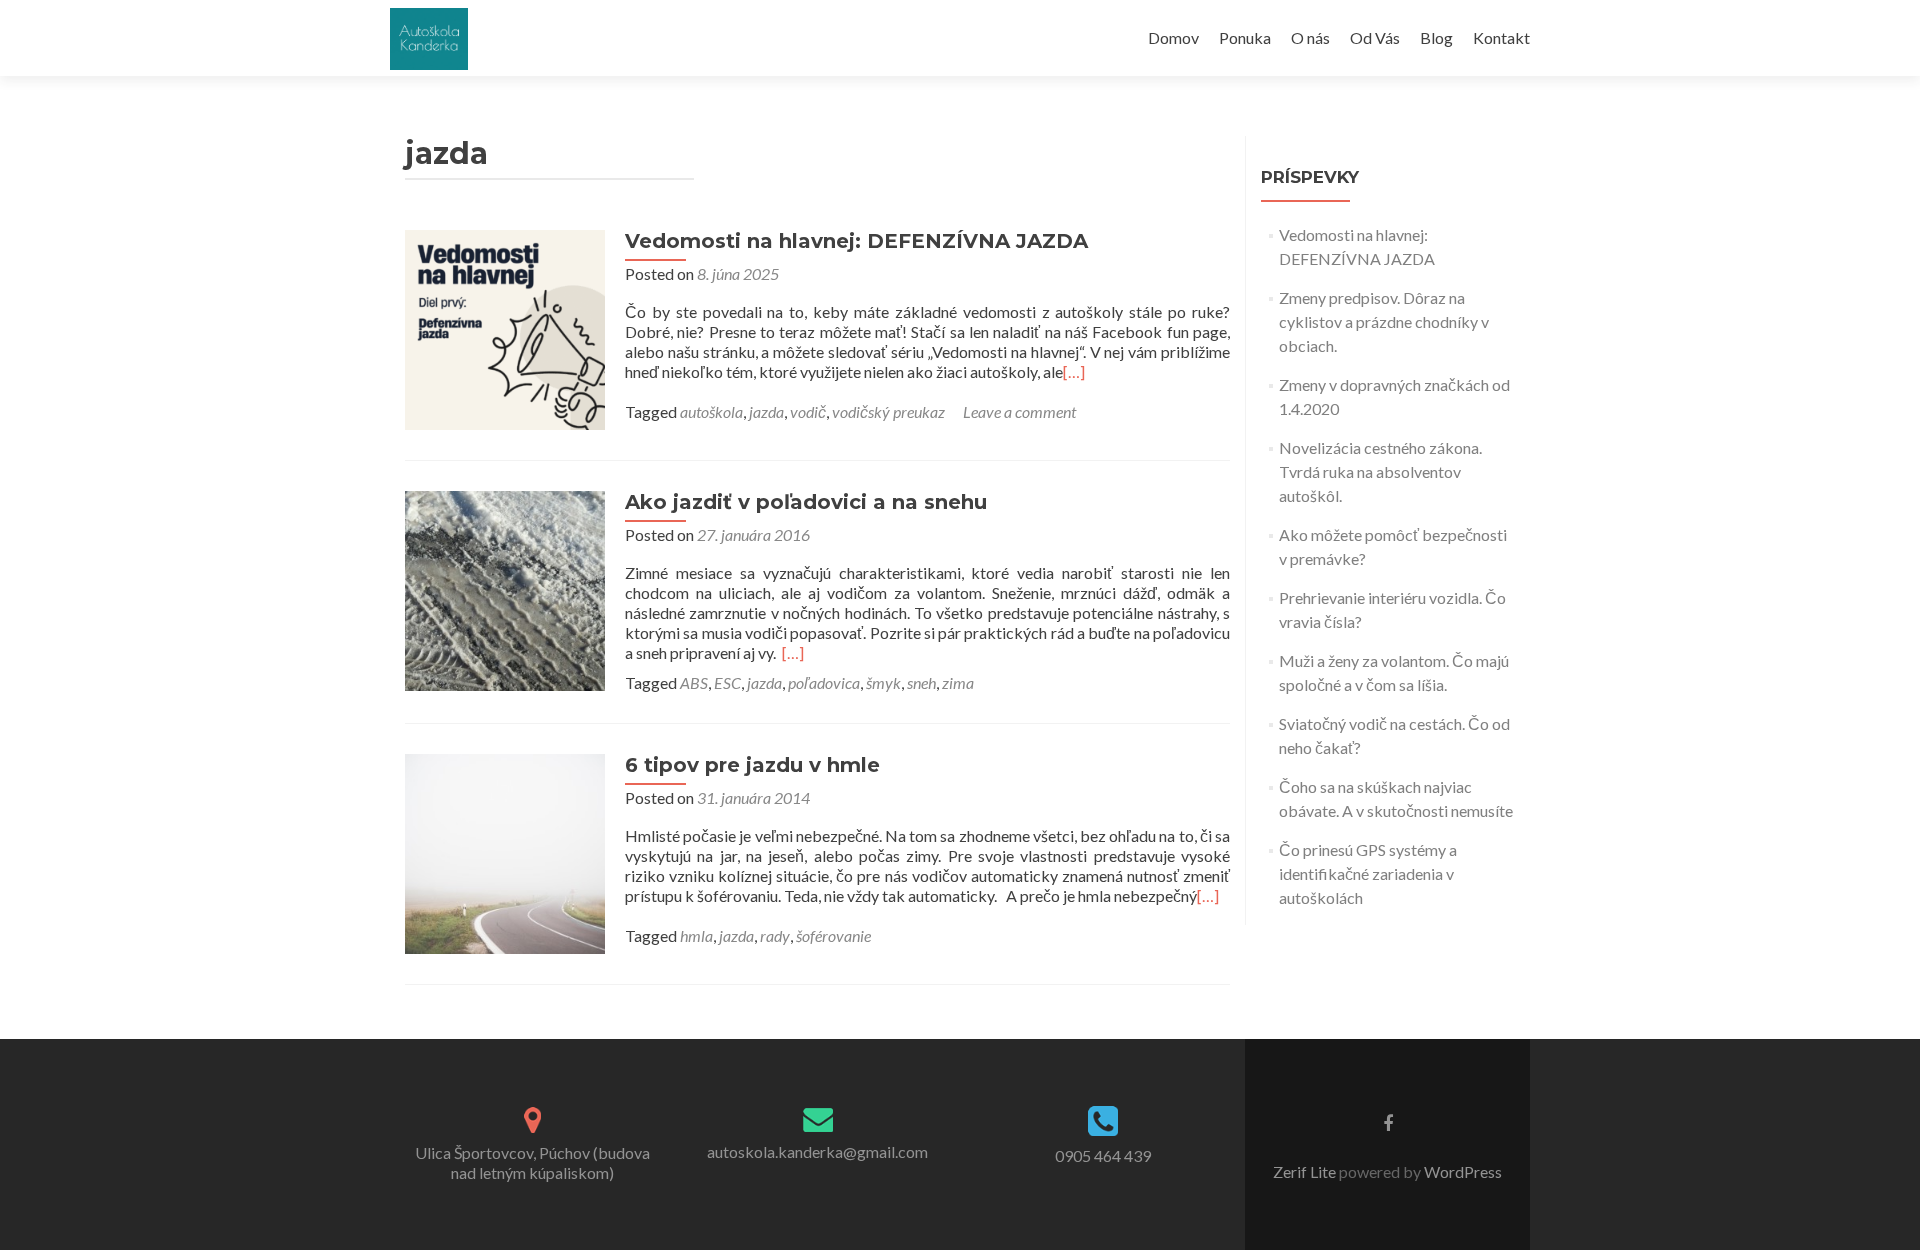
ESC (727, 682)
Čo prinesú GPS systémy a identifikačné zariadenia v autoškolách (1368, 873)
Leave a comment (1019, 411)
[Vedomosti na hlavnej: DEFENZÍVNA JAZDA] (505, 327)
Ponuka (1245, 37)
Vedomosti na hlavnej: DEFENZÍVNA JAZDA (856, 241)
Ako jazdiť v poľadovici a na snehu (806, 502)
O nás (1310, 37)
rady (775, 935)
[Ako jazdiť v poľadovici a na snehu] (505, 588)
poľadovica (824, 682)
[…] (1074, 371)
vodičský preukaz (888, 411)
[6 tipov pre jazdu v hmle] (505, 851)
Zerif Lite (1306, 1171)
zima (958, 682)
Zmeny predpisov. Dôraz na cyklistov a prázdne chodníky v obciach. (1384, 321)
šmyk (883, 682)
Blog (1436, 37)
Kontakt (1501, 37)
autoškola (711, 411)
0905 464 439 (1103, 1155)
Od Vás (1375, 37)
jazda (766, 411)
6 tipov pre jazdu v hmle (752, 765)
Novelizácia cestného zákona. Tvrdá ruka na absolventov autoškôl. (1380, 471)
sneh (921, 682)
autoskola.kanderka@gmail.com (817, 1151)
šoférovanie (833, 935)
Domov (1173, 37)
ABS (694, 682)
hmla (696, 935)
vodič (808, 411)
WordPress (1461, 1171)
